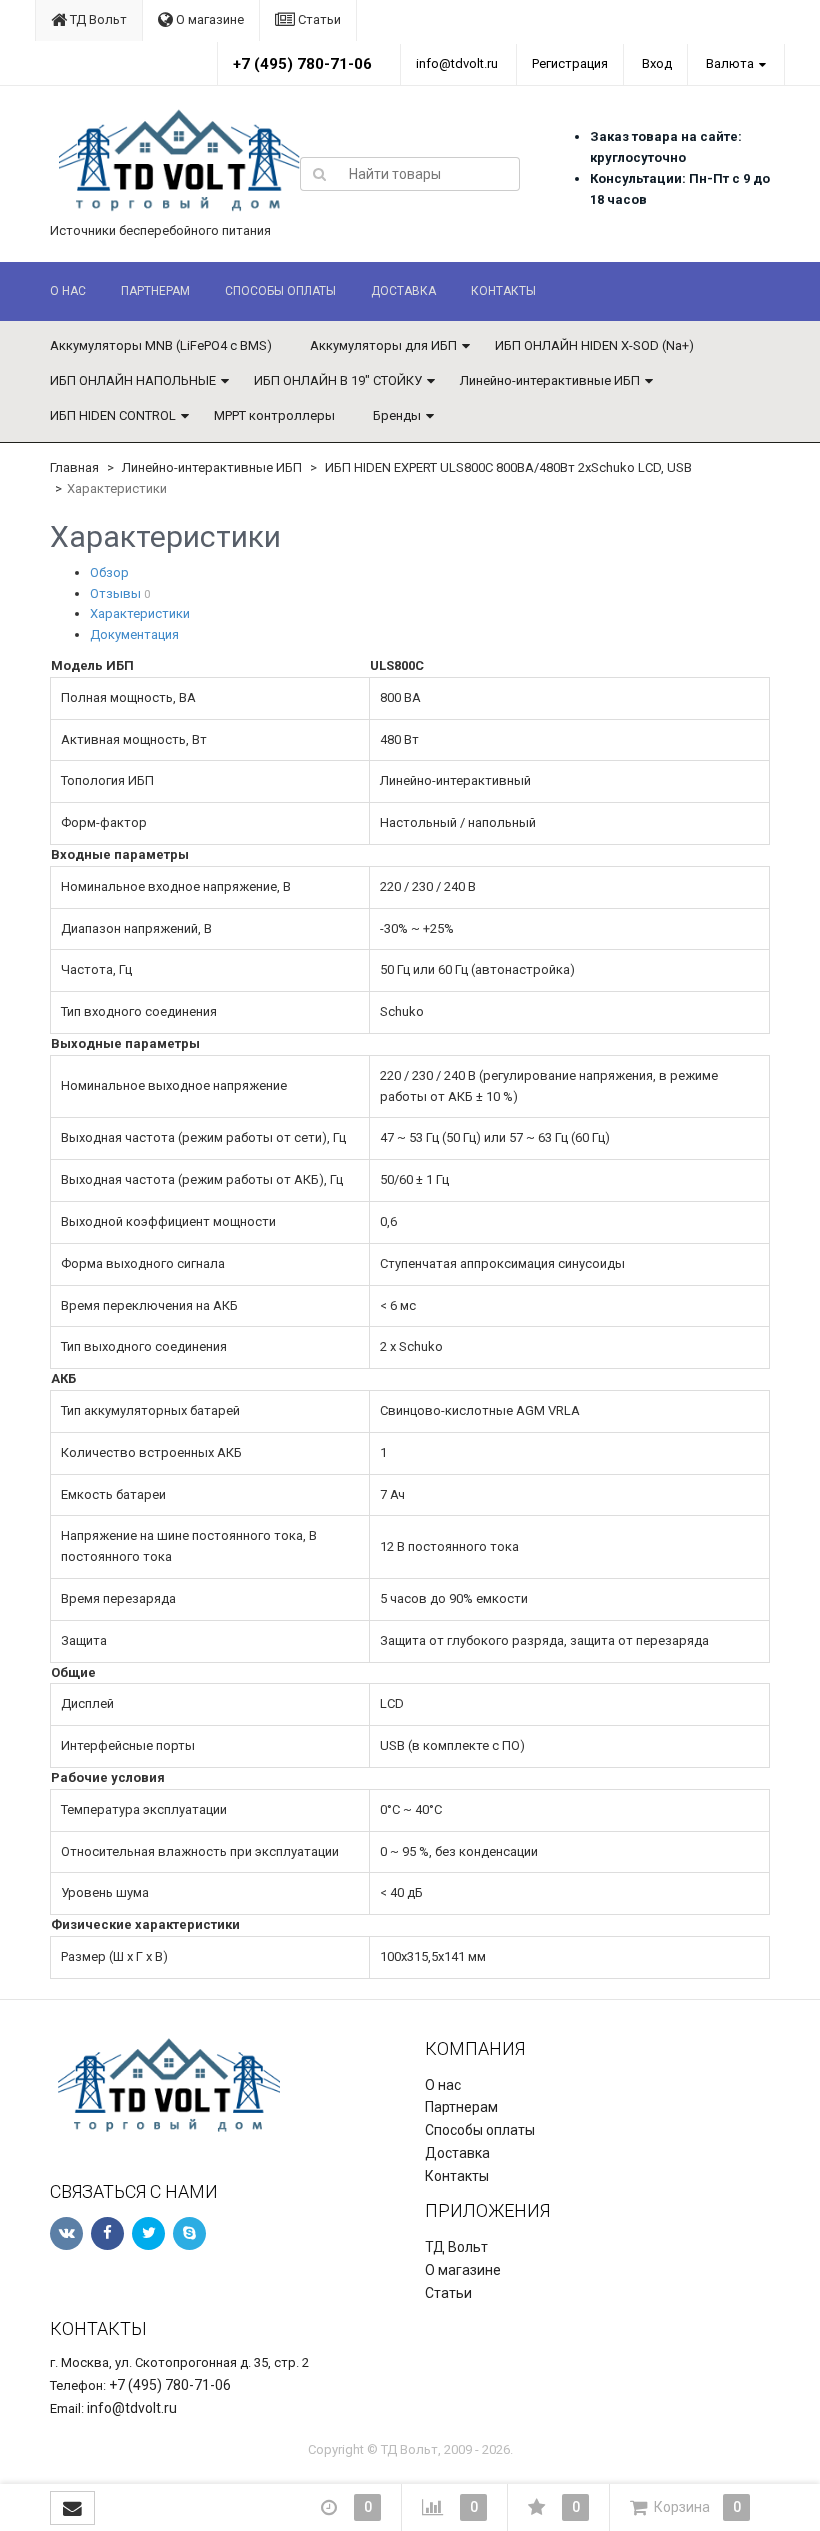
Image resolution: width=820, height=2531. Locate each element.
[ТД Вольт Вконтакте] (66, 2233)
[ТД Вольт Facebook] (107, 2233)
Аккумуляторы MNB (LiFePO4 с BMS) (161, 345)
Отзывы (115, 593)
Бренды (397, 415)
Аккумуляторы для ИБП (383, 345)
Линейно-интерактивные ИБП (550, 380)
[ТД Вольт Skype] (189, 2233)
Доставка (403, 291)
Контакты (503, 291)
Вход (657, 63)
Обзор (109, 572)
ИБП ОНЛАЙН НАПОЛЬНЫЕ (133, 380)
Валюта (730, 63)
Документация (134, 634)
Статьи (318, 19)
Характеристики (140, 613)
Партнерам (155, 291)
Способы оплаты (280, 291)
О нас (68, 291)
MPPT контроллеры (274, 415)
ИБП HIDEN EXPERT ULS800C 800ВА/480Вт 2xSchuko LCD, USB (508, 467)
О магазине (208, 19)
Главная (74, 467)
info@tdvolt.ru (457, 63)
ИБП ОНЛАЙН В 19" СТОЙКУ (338, 380)
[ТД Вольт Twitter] (148, 2233)
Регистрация (570, 63)
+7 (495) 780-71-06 (302, 64)
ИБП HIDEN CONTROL (113, 415)
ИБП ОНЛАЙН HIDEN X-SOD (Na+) (594, 345)
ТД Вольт (97, 19)
